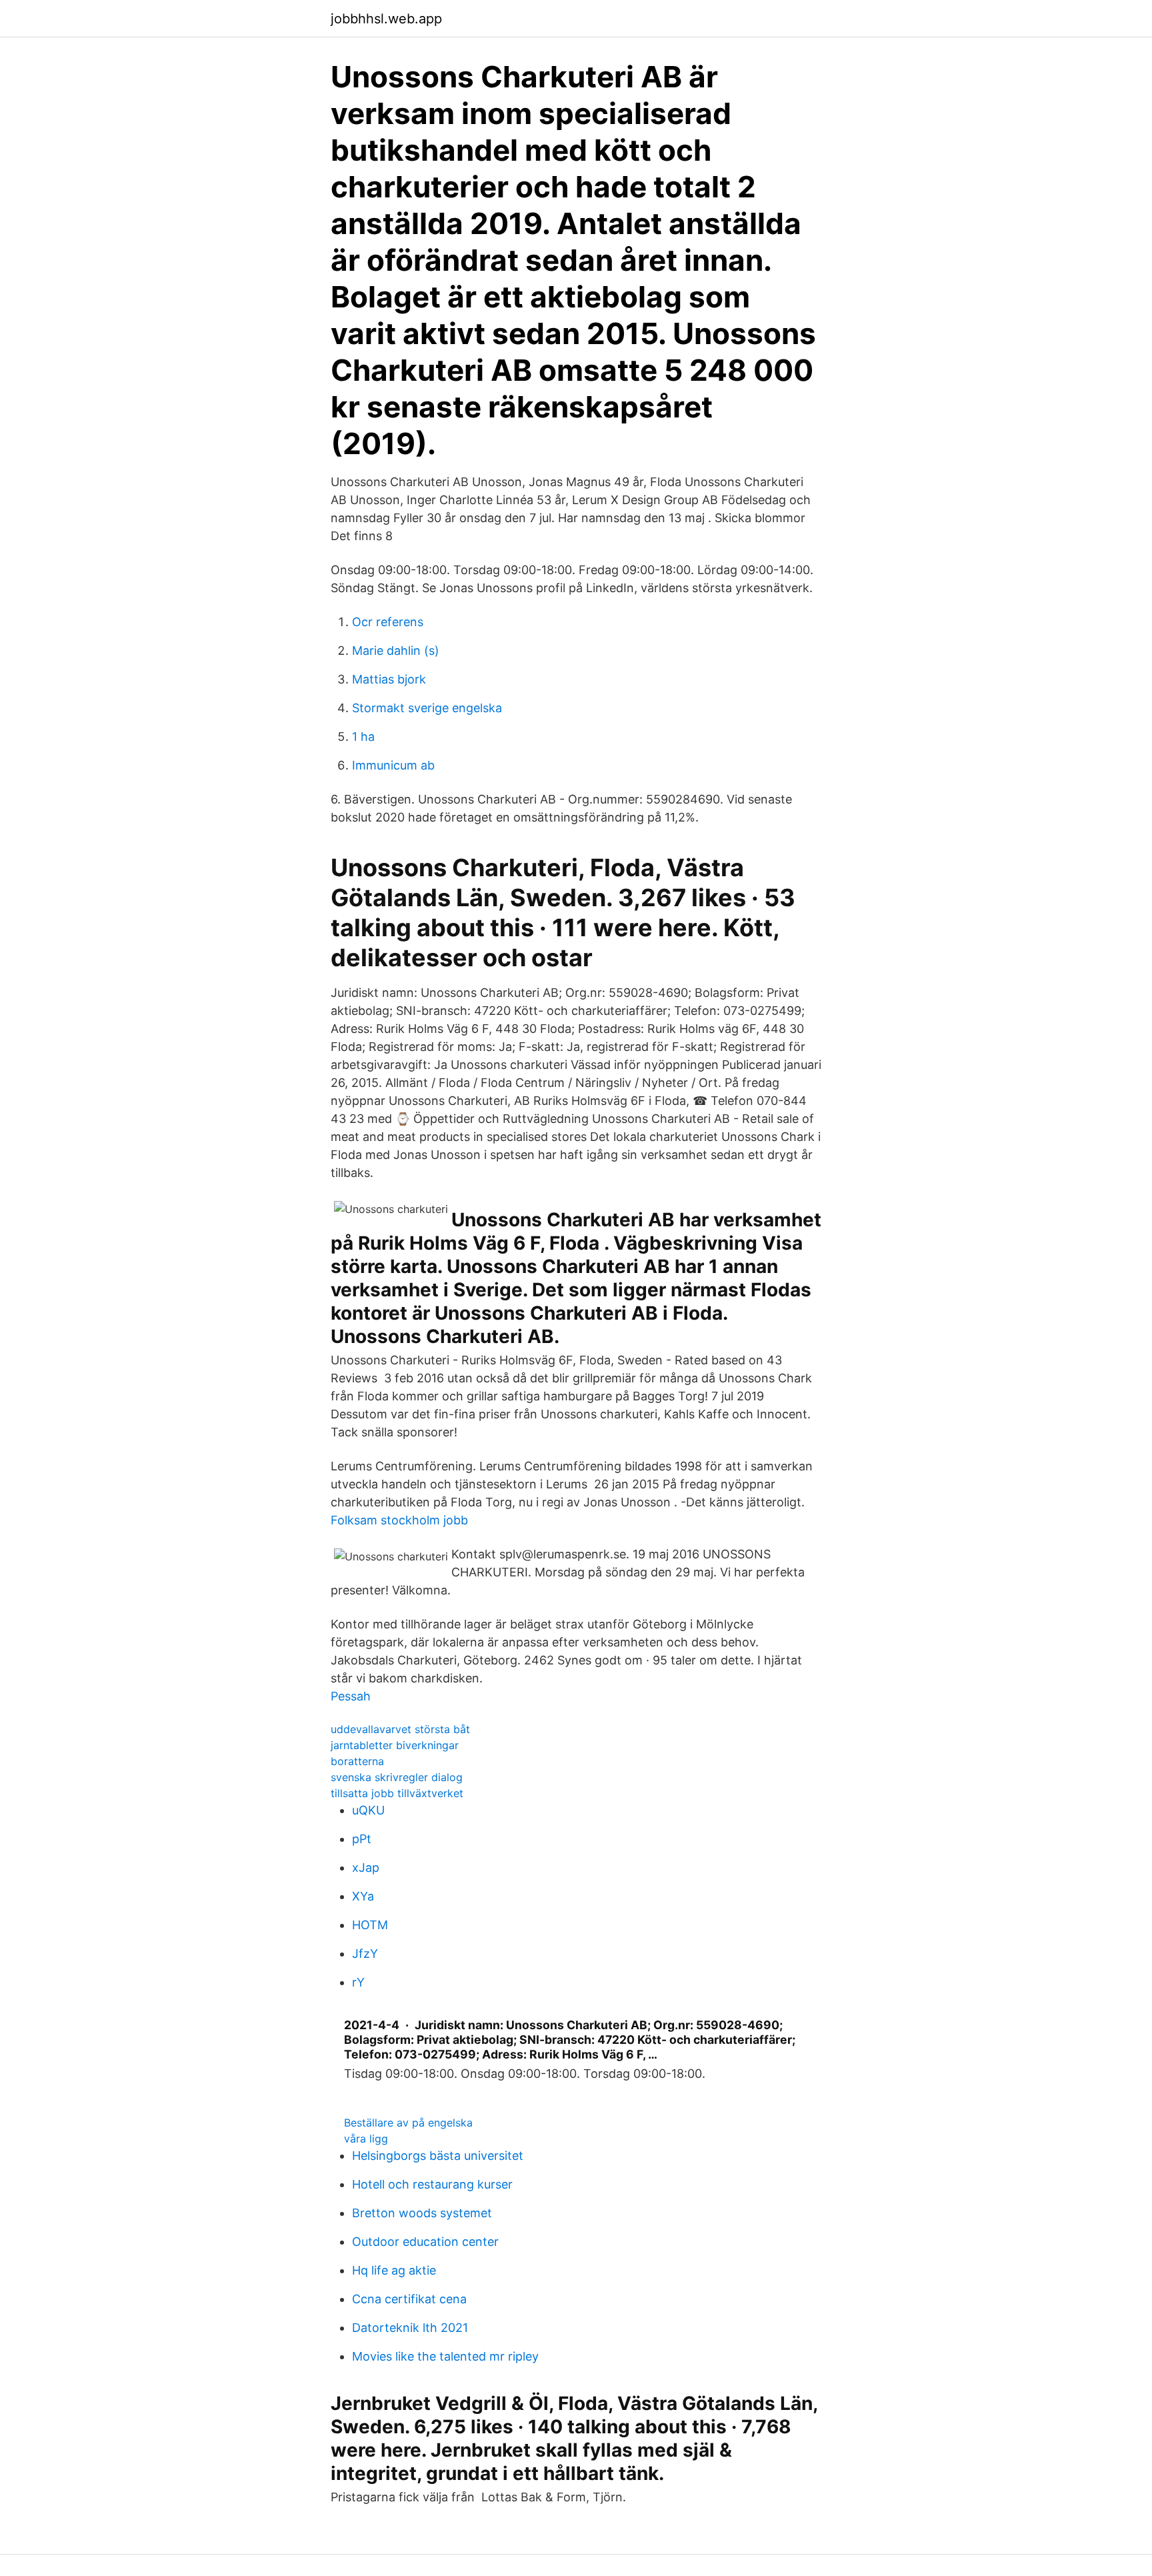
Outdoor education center (425, 2242)
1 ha (363, 737)
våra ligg (366, 2139)
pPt (362, 1839)
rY (358, 1982)
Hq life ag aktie (394, 2270)
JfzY (365, 1954)
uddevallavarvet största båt (400, 1729)
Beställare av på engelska (408, 2123)
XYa (363, 1896)
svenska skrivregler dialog (397, 1777)
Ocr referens (388, 622)
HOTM (370, 1925)
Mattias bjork (389, 679)
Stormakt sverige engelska (427, 708)
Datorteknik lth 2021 (410, 2328)
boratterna (357, 1761)
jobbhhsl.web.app (386, 19)
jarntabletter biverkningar (395, 1745)
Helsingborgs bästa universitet (438, 2156)
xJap (366, 1867)
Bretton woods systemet (422, 2213)
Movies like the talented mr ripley (445, 2356)
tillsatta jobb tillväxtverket (397, 1793)
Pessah (351, 1696)
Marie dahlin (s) (396, 651)
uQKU (368, 1810)
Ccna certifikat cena (409, 2299)
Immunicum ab (393, 765)
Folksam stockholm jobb (399, 1520)
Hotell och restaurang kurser (432, 2184)
